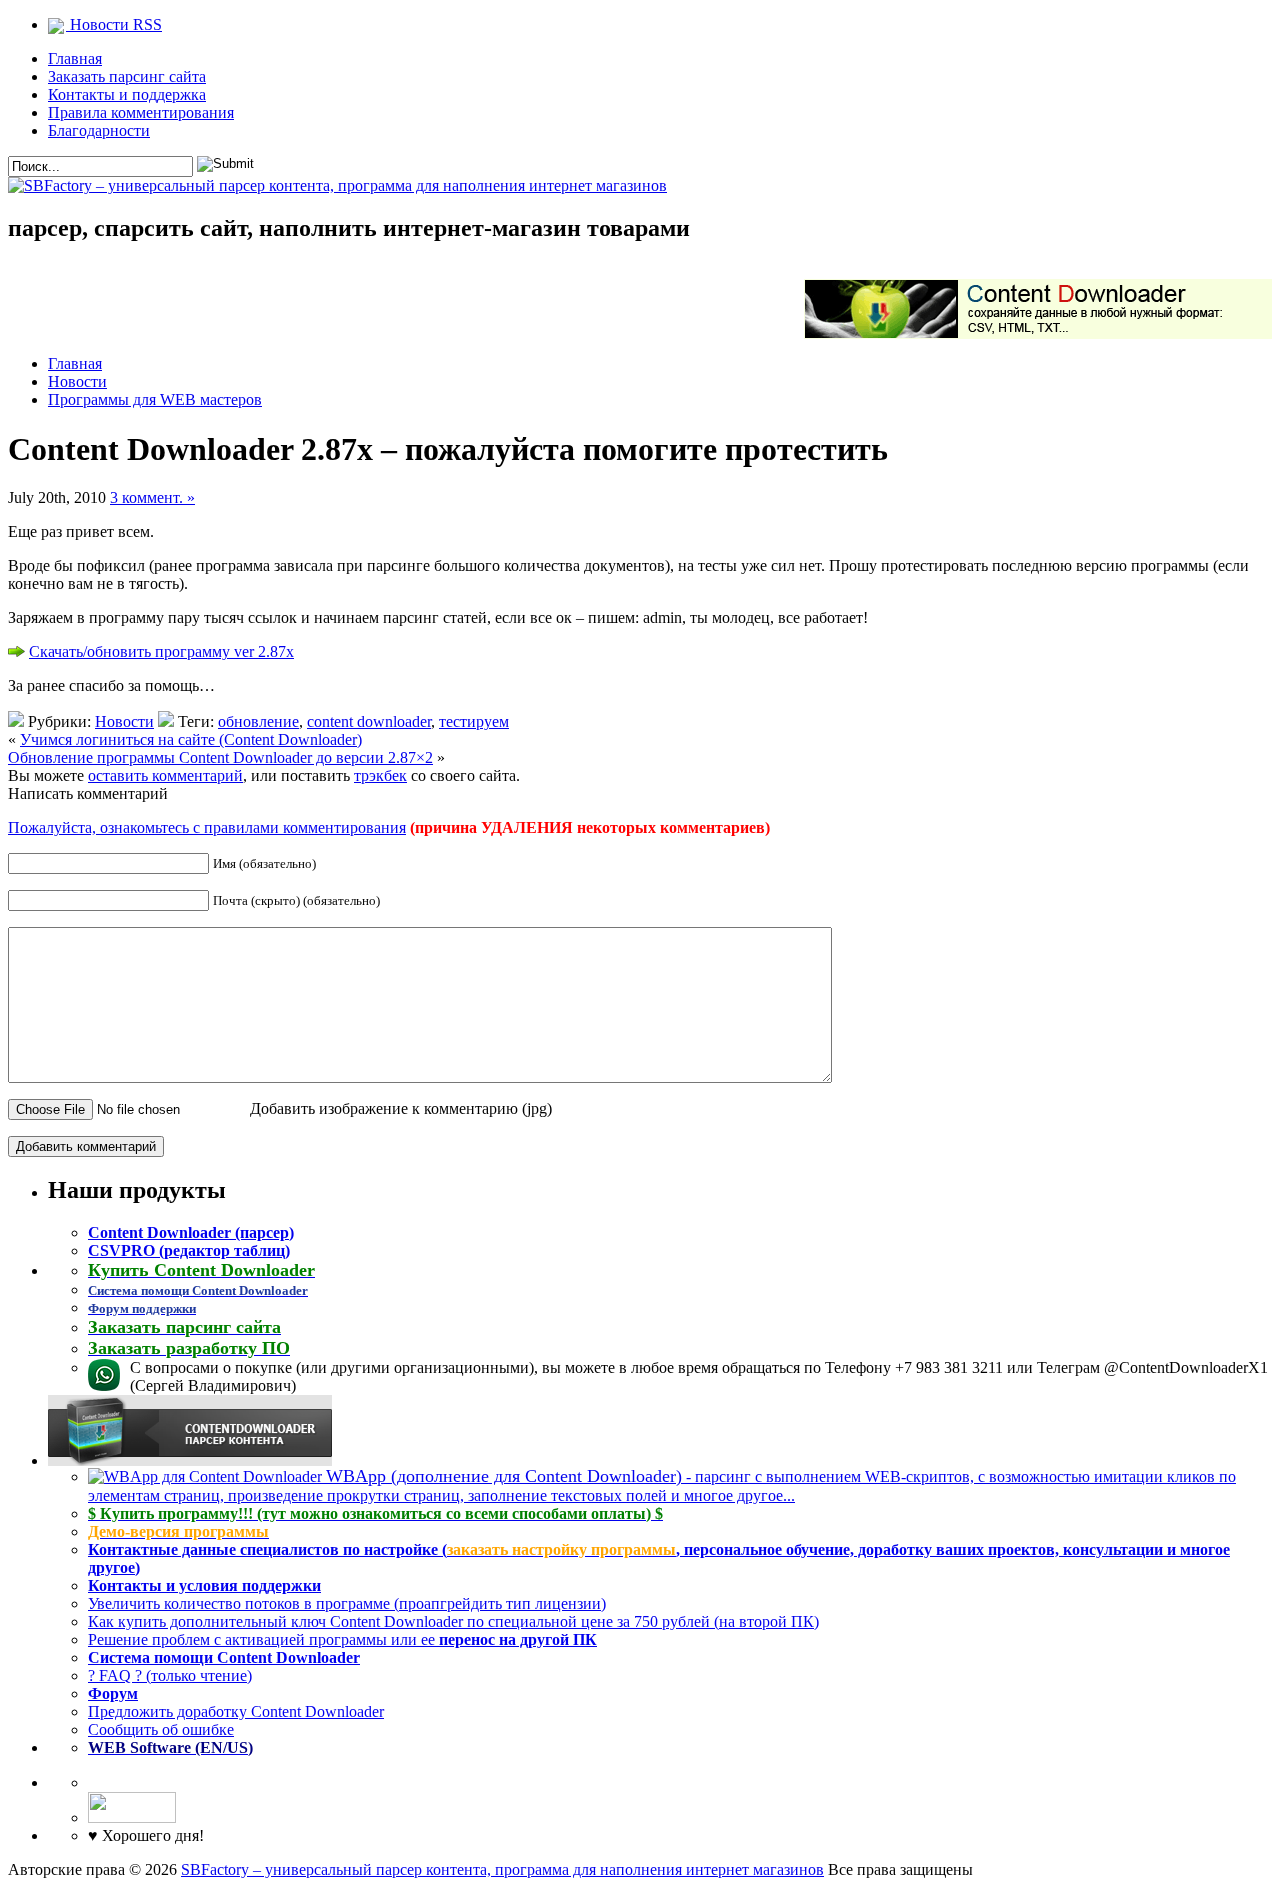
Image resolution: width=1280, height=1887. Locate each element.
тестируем (474, 721)
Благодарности (99, 130)
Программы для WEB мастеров (155, 399)
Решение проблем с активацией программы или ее (342, 1639)
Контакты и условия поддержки (204, 1585)
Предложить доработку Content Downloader (236, 1711)
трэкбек (380, 775)
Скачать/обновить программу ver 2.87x (161, 651)
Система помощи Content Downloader (224, 1657)
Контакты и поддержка (127, 94)
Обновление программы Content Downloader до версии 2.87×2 (220, 757)
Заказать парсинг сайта (127, 76)
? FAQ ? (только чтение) (170, 1675)
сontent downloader (369, 721)
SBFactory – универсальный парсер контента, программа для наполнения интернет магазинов (502, 1869)
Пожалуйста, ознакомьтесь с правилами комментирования (207, 827)
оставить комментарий (165, 775)
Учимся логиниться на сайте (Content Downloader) (191, 739)
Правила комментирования (141, 112)
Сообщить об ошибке (161, 1729)
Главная (75, 58)
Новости (77, 381)
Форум (113, 1693)
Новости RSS (114, 24)
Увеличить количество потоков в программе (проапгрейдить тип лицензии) (347, 1603)
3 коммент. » (152, 497)
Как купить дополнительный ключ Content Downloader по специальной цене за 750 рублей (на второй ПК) (453, 1621)
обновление (258, 721)
